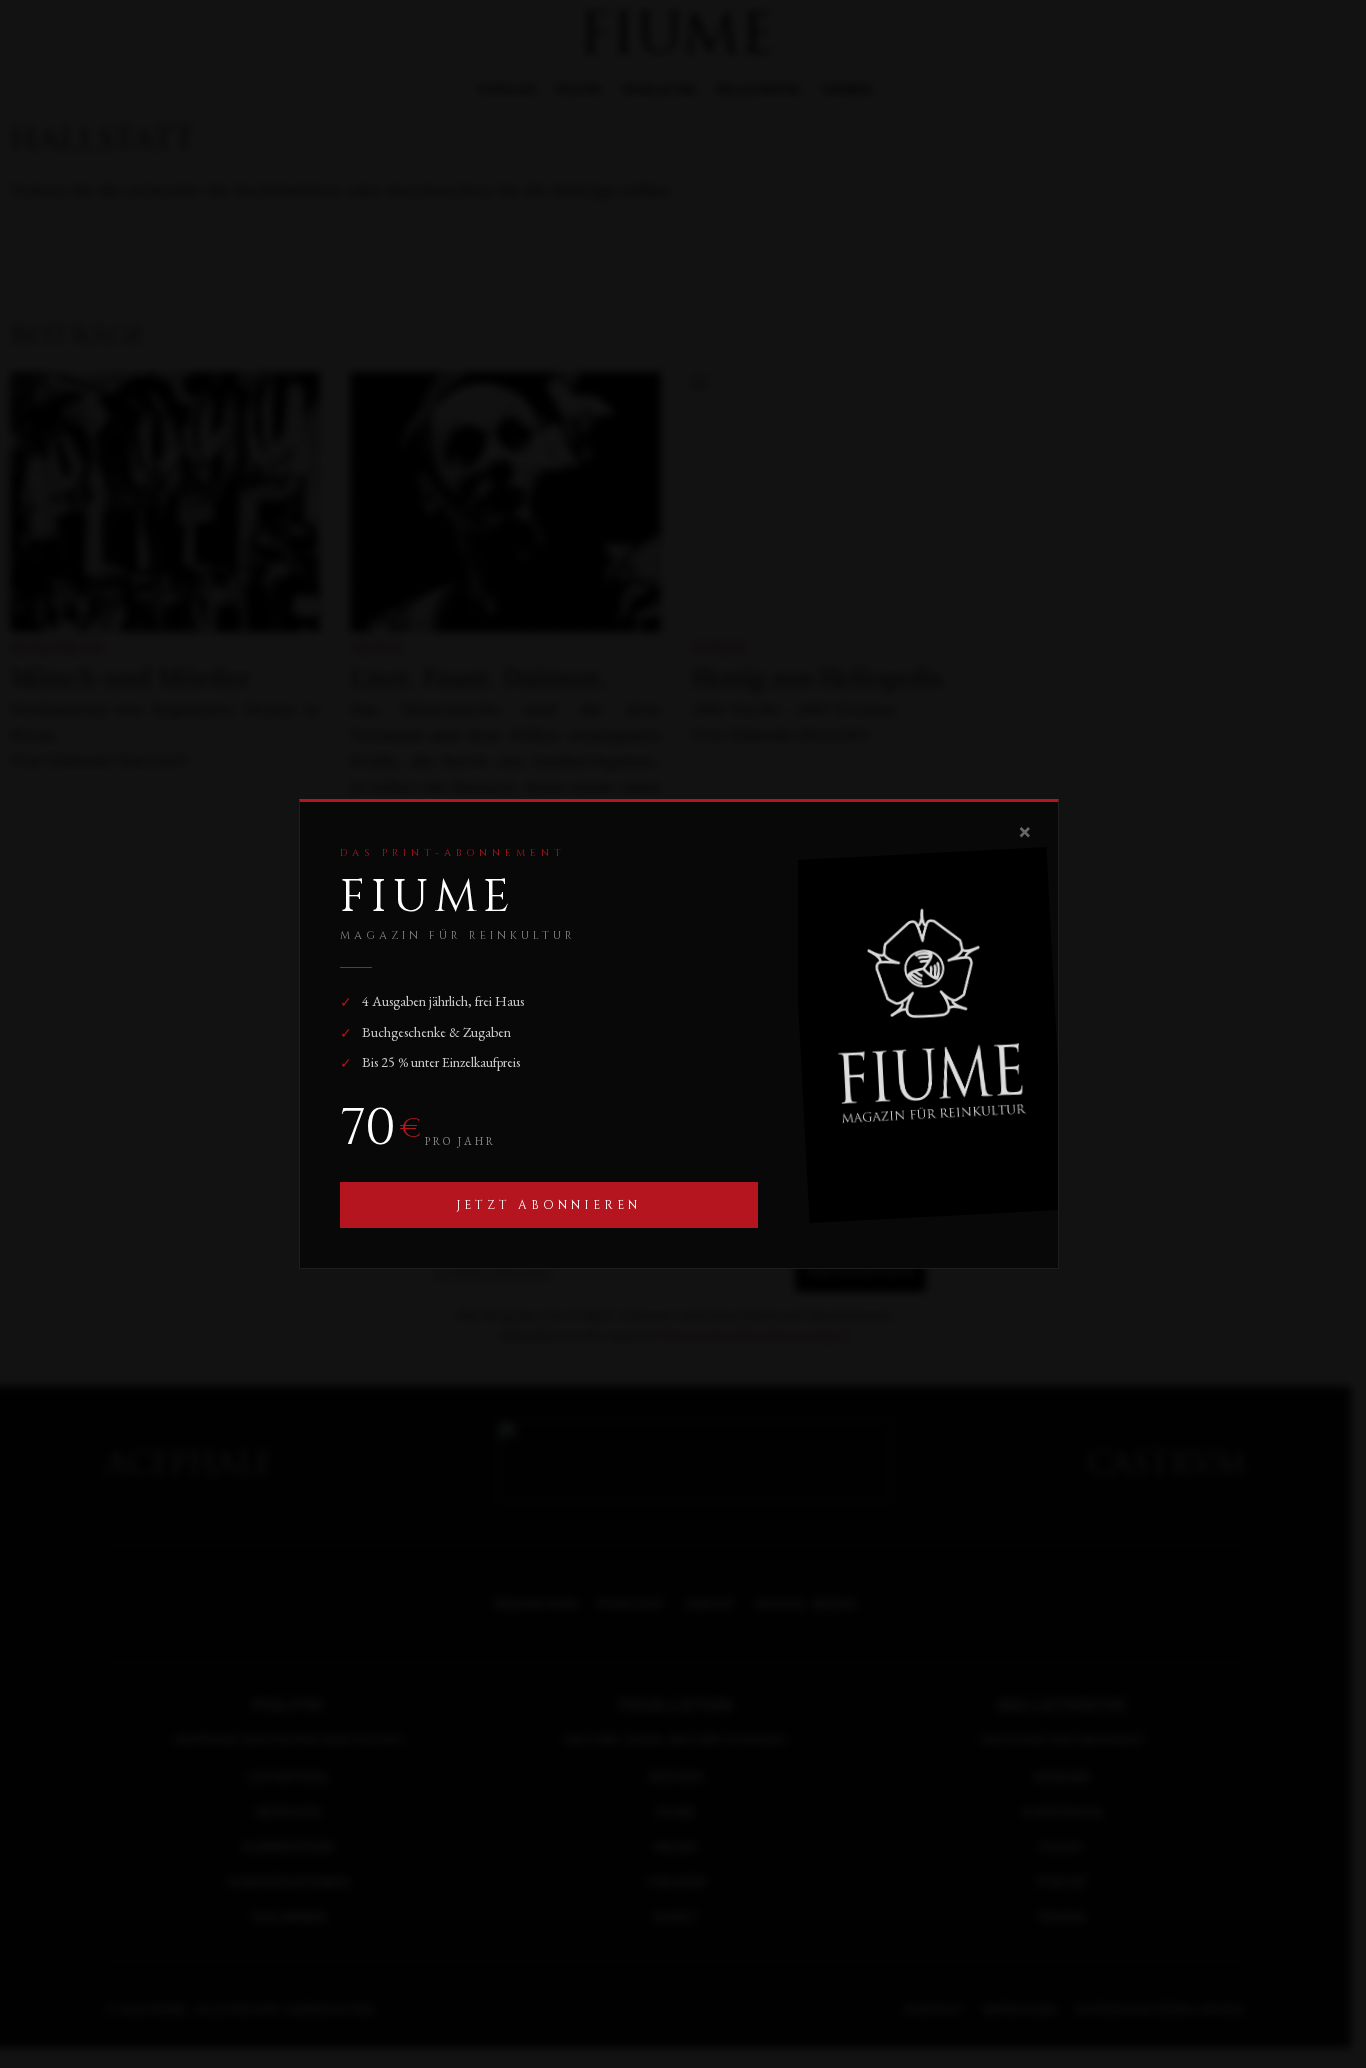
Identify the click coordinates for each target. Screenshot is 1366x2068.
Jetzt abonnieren (548, 1205)
